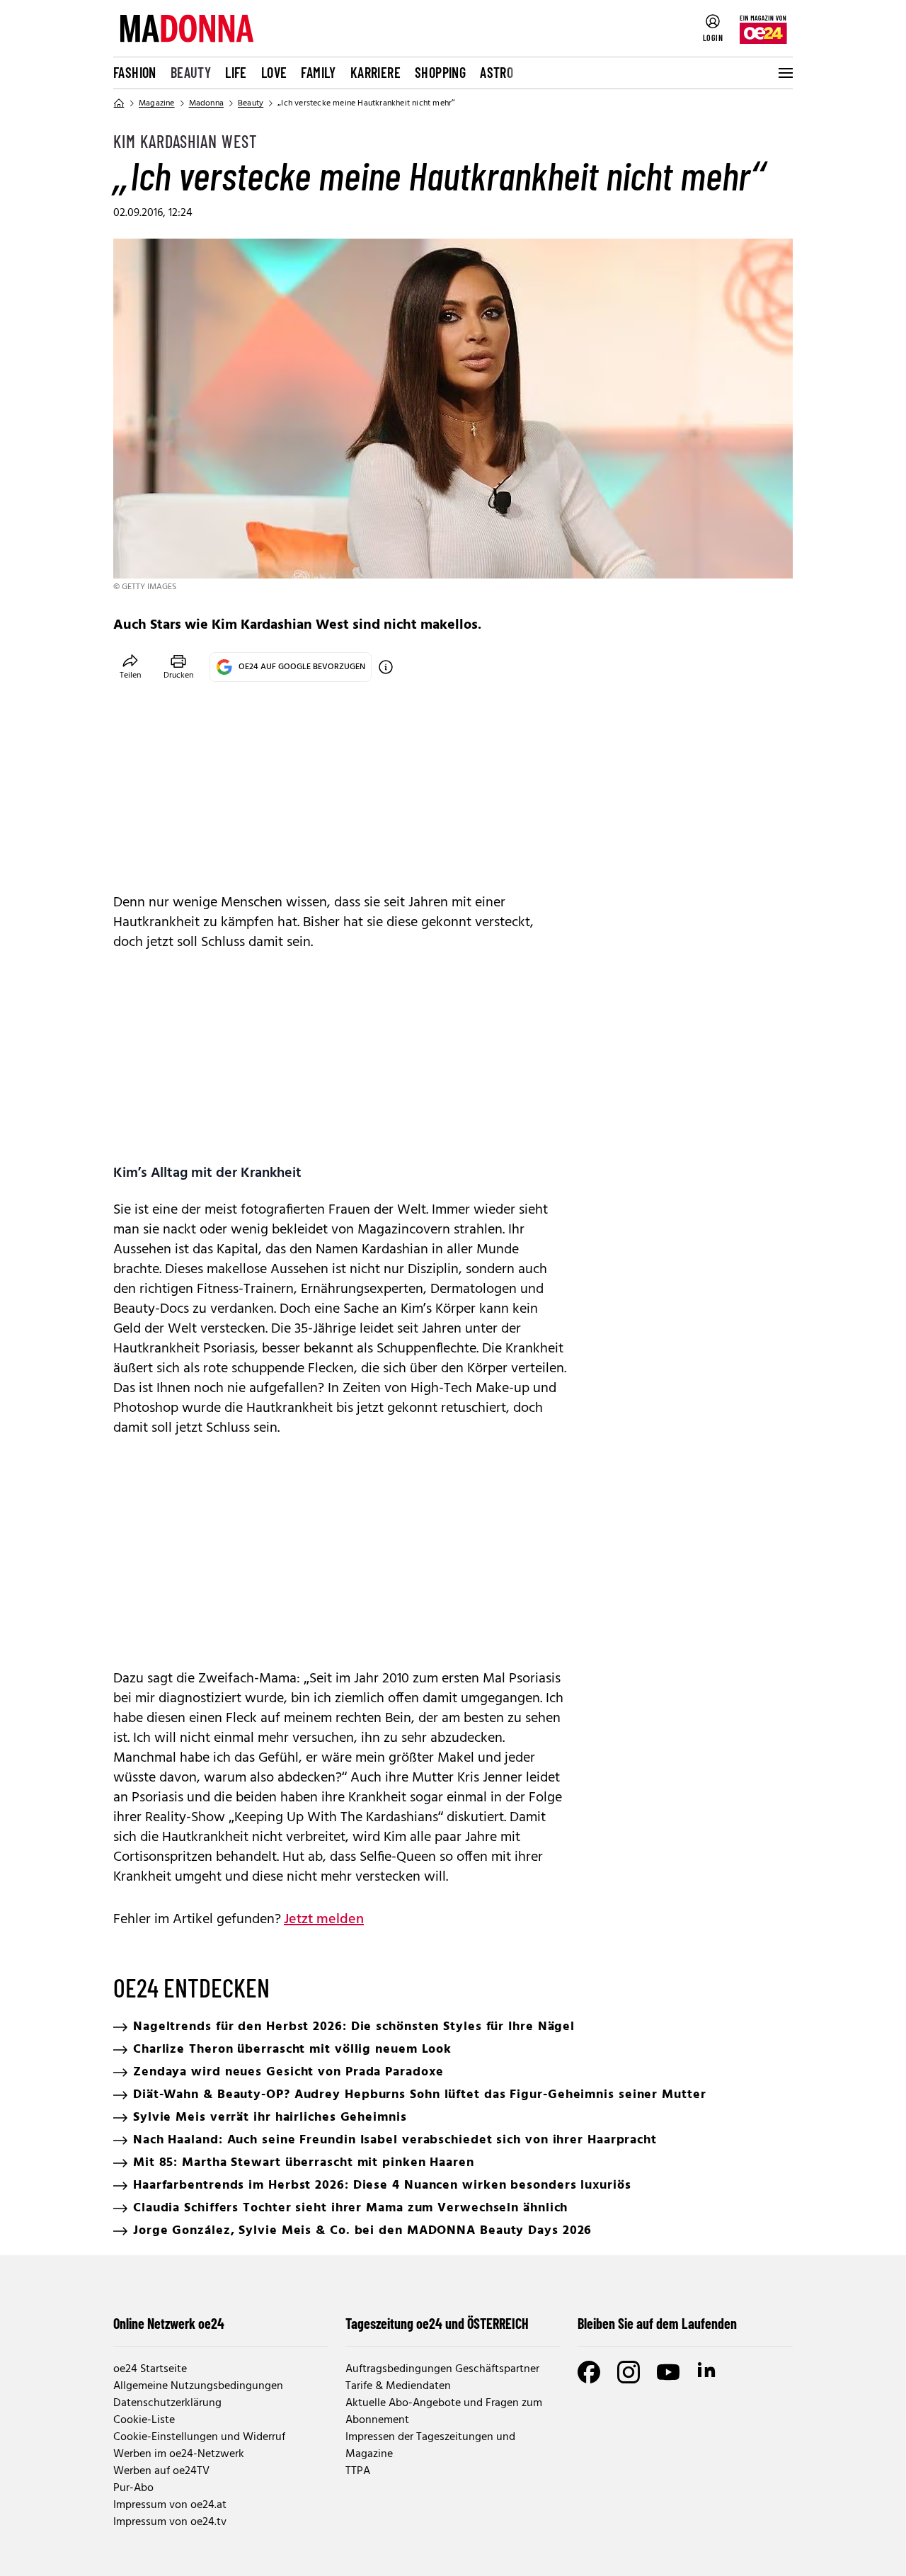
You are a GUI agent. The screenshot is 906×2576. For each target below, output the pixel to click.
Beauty (191, 72)
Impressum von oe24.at (170, 2505)
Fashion (135, 72)
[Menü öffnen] (784, 73)
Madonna (206, 103)
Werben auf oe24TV (161, 2471)
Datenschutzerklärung (167, 2403)
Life (236, 72)
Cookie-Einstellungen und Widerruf (199, 2437)
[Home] (119, 103)
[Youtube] (668, 2372)
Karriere (375, 72)
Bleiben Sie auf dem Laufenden (657, 2323)
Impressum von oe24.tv (170, 2522)
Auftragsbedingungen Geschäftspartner (442, 2369)
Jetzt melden (324, 1920)
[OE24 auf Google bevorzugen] (386, 667)
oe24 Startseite (150, 2369)
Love (274, 72)
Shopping (440, 72)
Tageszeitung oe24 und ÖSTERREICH (437, 2323)
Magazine (157, 103)
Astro (497, 72)
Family (318, 72)
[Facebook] (589, 2372)
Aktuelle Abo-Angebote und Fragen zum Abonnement (444, 2412)
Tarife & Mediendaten (398, 2386)
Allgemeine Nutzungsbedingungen (198, 2386)
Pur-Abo (133, 2488)
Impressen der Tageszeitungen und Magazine (430, 2446)
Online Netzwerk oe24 (169, 2323)
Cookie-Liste (144, 2420)
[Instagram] (629, 2372)
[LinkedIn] (708, 2372)
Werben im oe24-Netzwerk (179, 2454)
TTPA (358, 2471)
